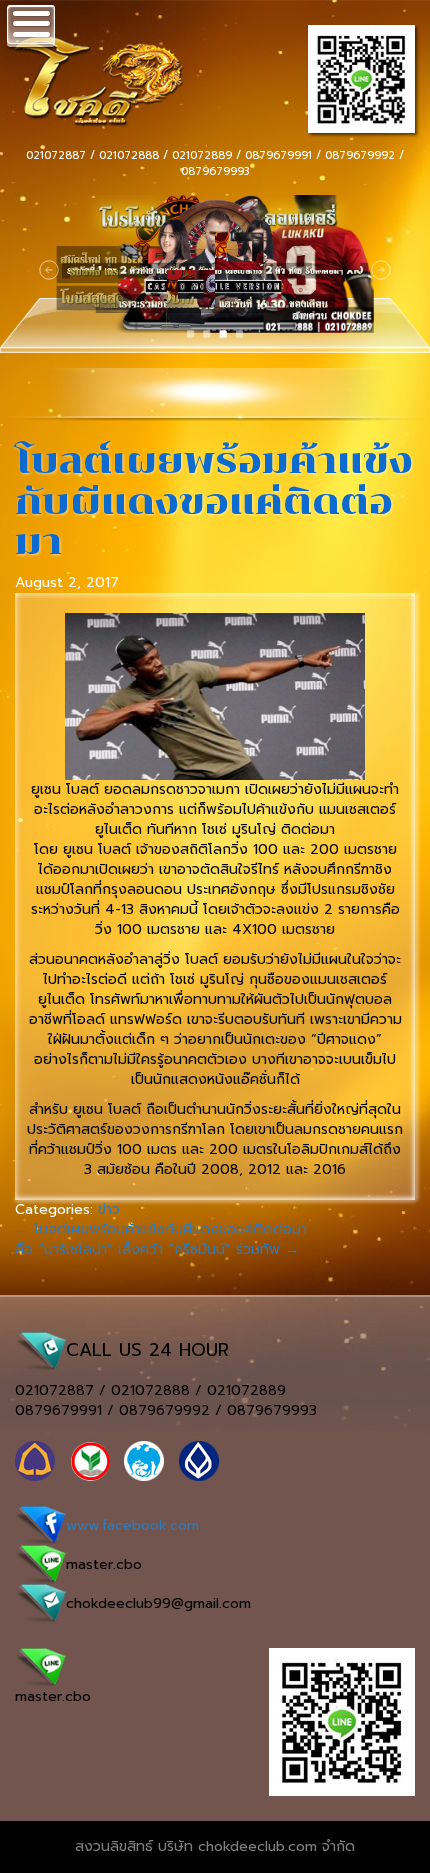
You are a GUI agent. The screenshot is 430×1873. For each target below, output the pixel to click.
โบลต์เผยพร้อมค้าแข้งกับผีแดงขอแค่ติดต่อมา (214, 501)
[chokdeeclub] (78, 76)
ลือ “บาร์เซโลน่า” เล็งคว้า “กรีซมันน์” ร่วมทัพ (157, 1249)
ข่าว (109, 1209)
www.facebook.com (132, 1525)
